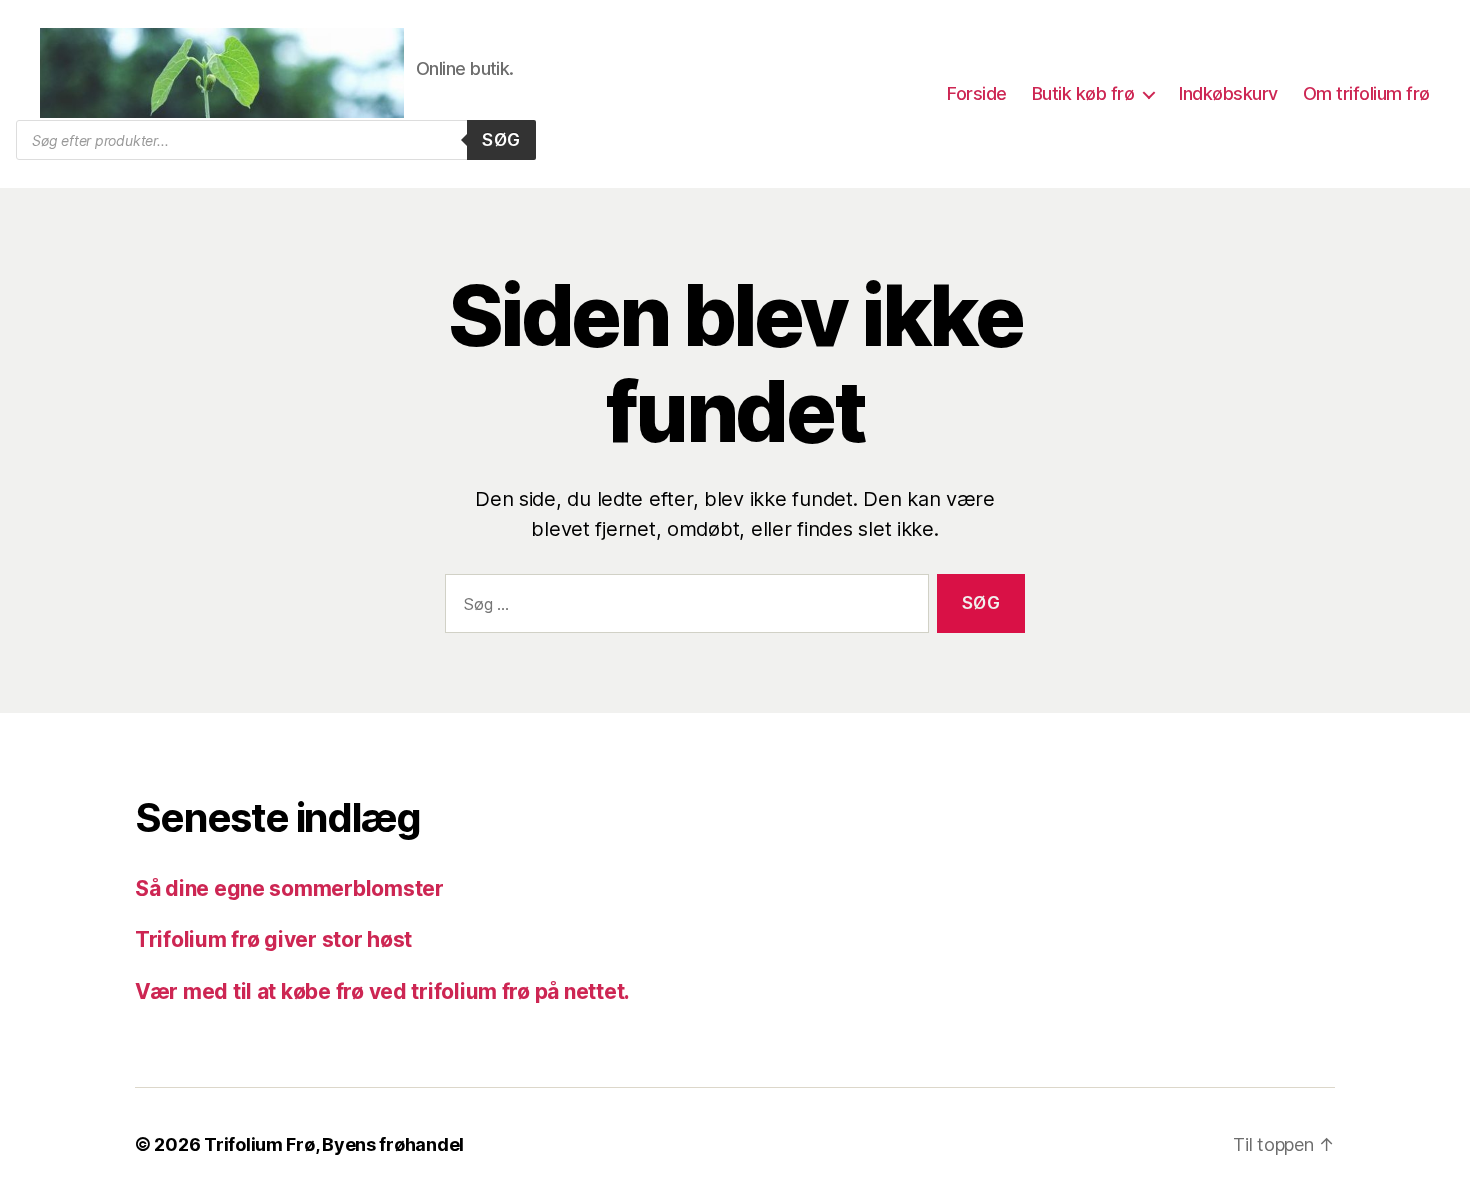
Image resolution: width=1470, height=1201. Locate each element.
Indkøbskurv (1228, 93)
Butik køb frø (1083, 93)
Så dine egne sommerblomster (289, 888)
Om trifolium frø (1366, 93)
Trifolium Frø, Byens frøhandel (334, 1144)
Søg (501, 140)
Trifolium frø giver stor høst (273, 939)
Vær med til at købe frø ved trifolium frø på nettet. (382, 991)
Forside (977, 93)
